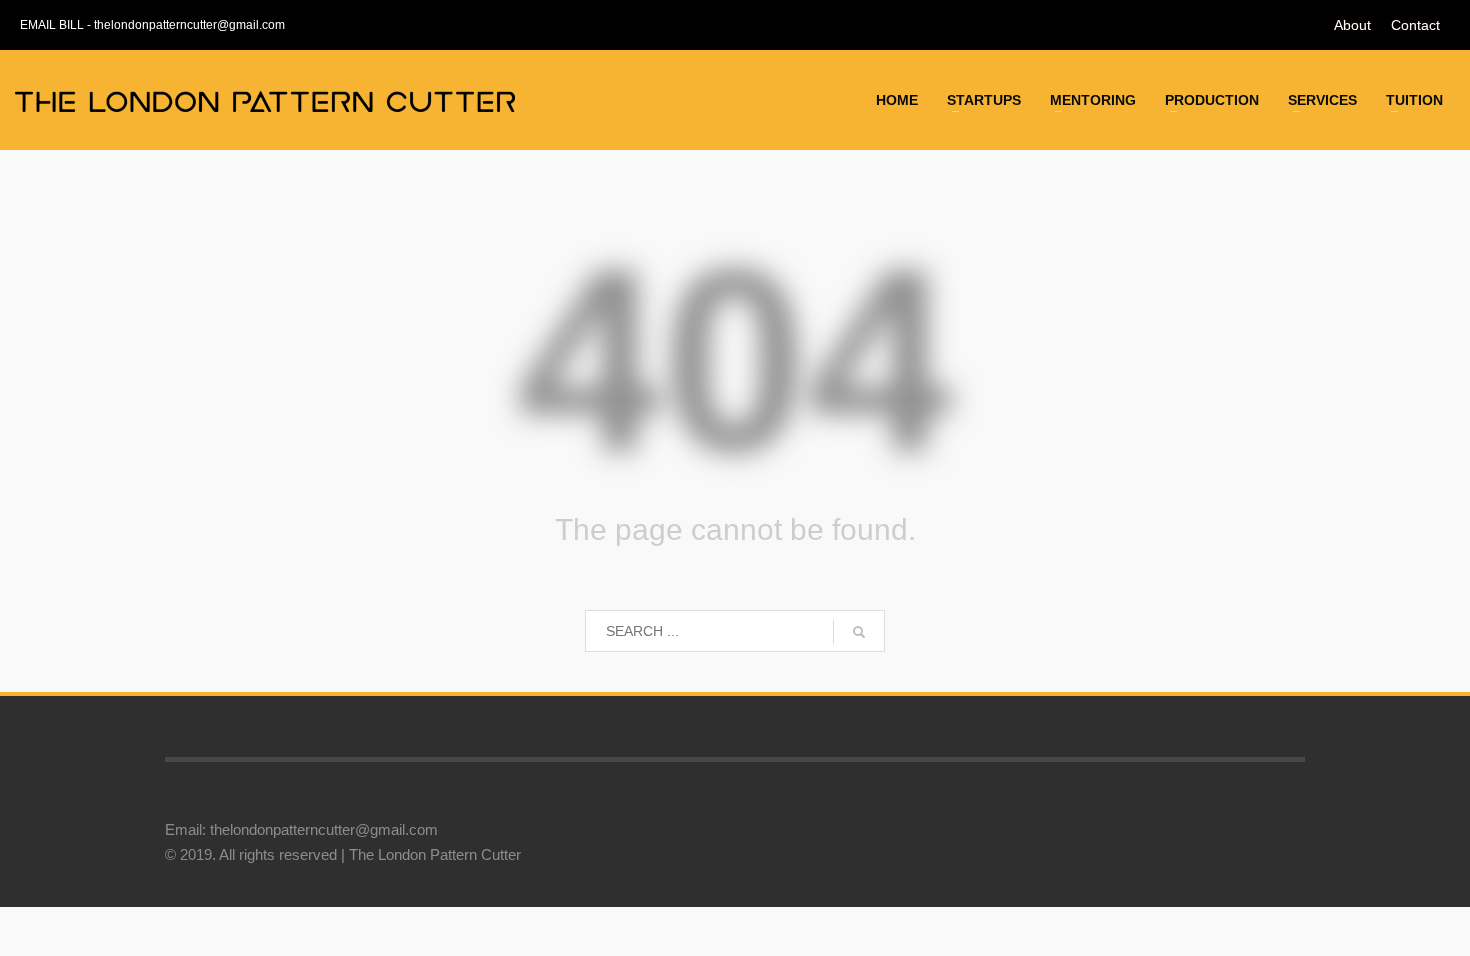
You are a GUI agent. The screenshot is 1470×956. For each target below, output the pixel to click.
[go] (859, 632)
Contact (1415, 25)
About (1352, 25)
